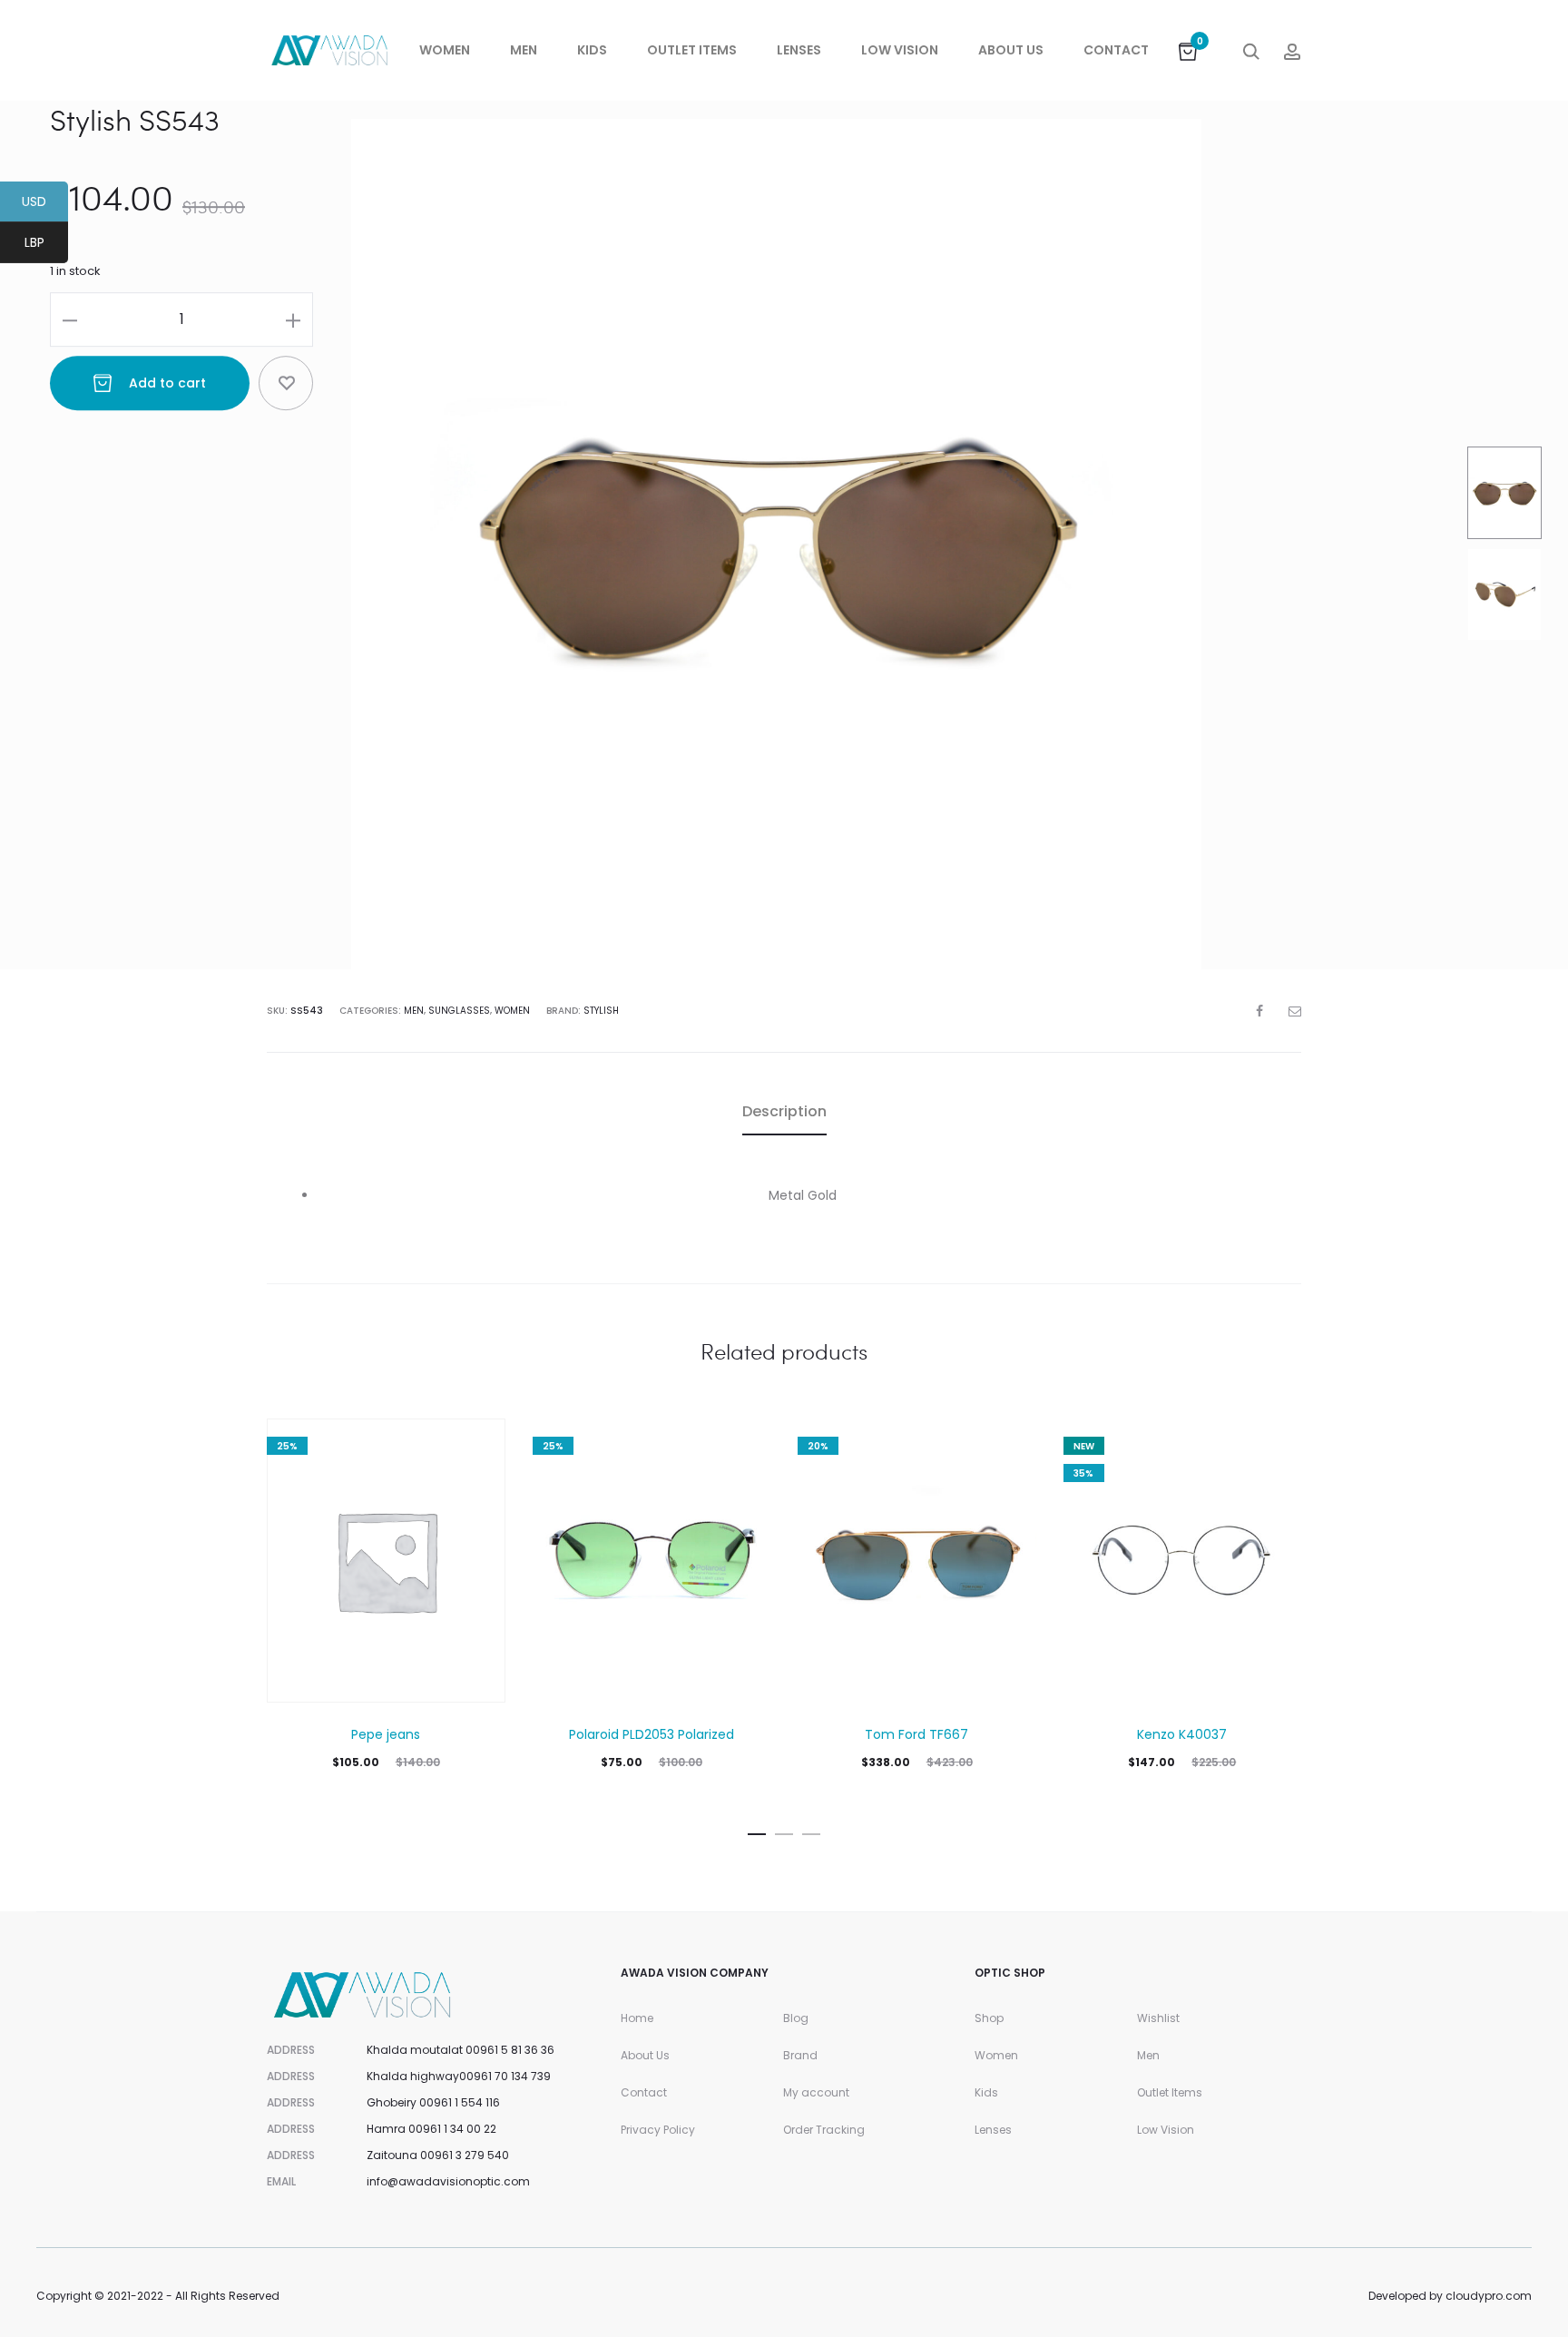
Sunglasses (459, 1011)
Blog (796, 2018)
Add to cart (166, 383)
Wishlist (1158, 2018)
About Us (1011, 50)
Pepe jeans (386, 1734)
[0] (1188, 50)
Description (784, 1111)
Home (637, 2018)
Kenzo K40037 (1182, 1734)
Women (445, 50)
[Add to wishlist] (286, 383)
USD (45, 204)
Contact (1116, 50)
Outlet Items (692, 50)
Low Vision (900, 50)
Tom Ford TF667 (916, 1734)
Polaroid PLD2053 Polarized (652, 1734)
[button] (757, 1831)
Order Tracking (824, 2130)
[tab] (784, 1112)
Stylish (601, 1011)
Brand (800, 2055)
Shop (989, 2018)
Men (524, 50)
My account (816, 2092)
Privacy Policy (658, 2130)
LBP (46, 245)
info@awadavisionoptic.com (448, 2181)
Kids (592, 50)
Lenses (799, 50)
